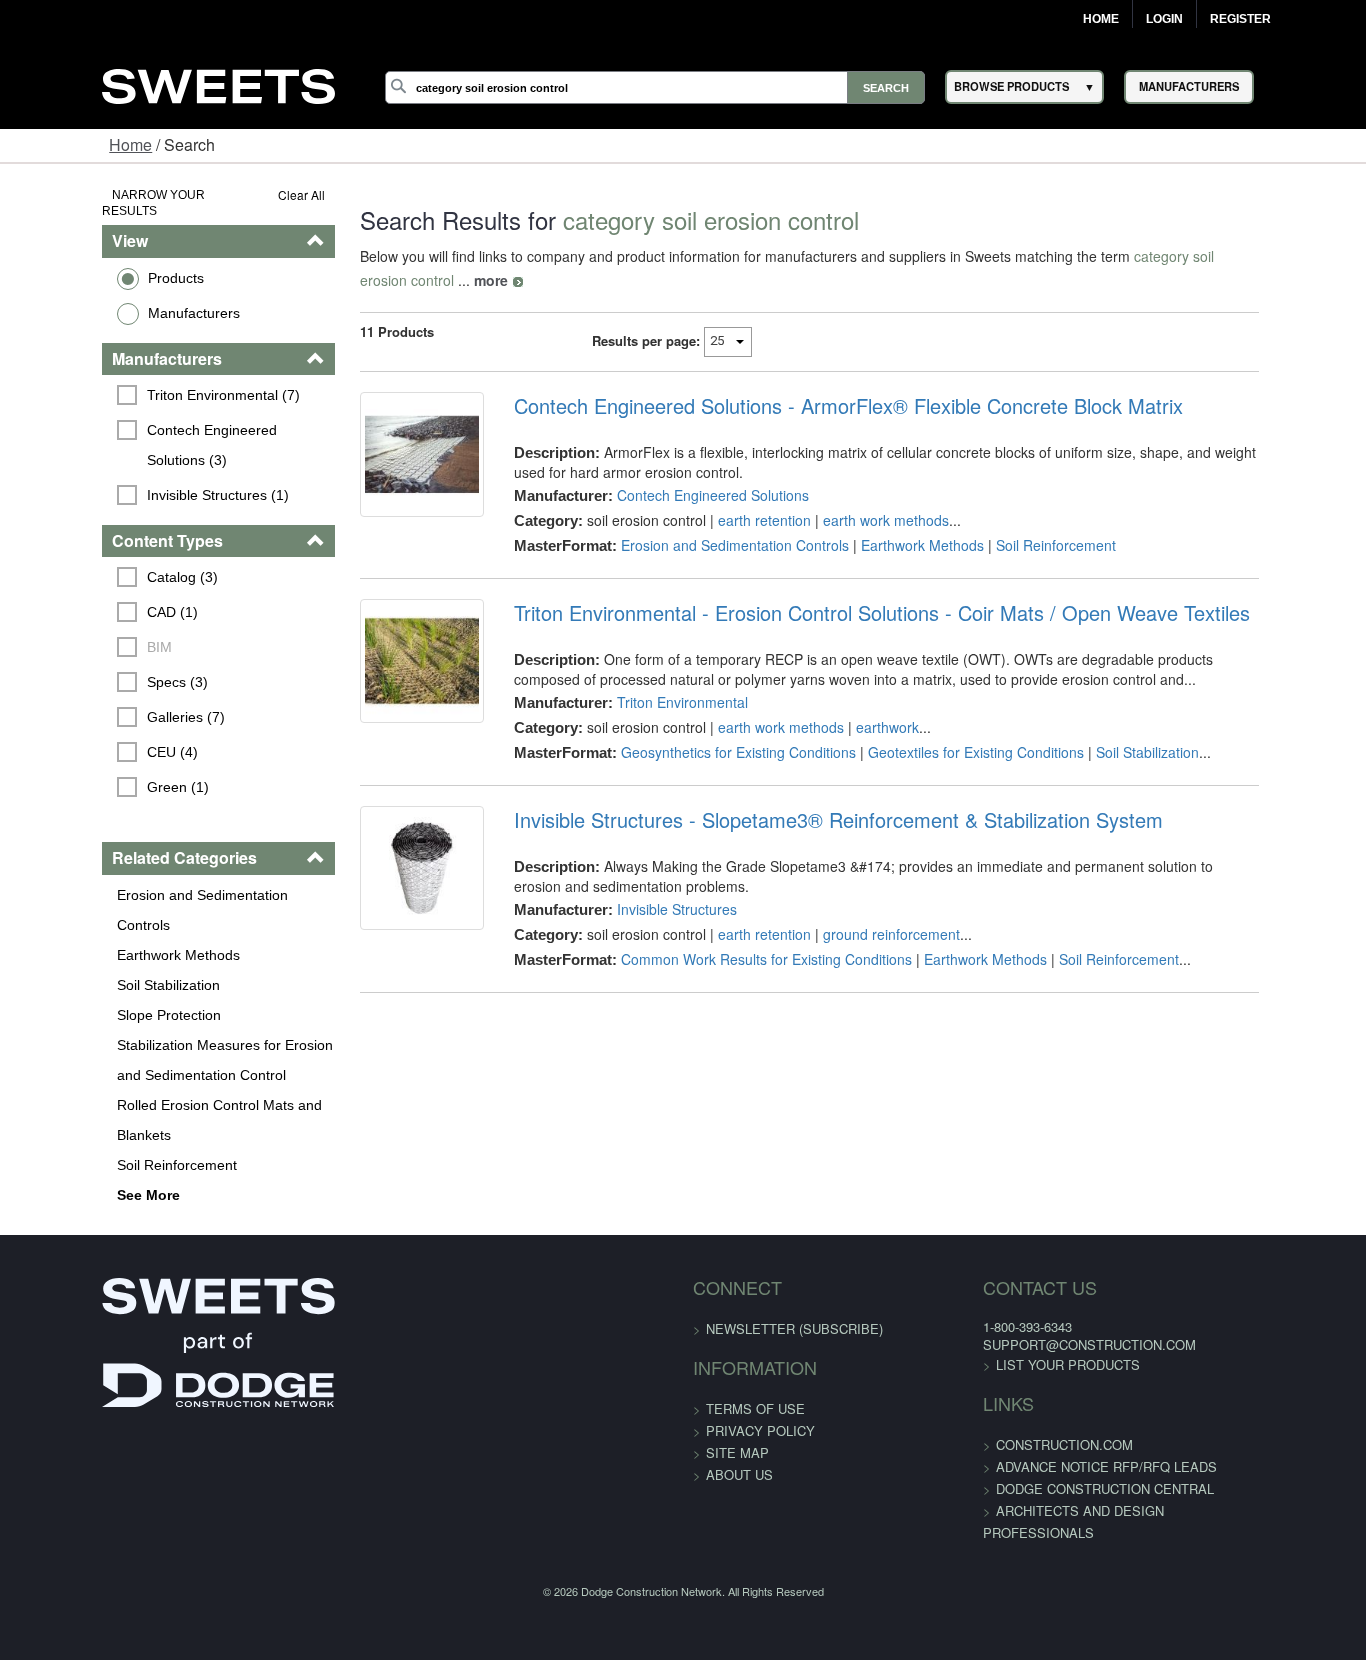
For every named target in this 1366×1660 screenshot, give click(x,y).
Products (88, 261)
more (1295, 256)
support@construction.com (1055, 1267)
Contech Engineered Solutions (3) (166, 413)
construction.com (1030, 1367)
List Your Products (1034, 1287)
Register (1240, 19)
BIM (71, 601)
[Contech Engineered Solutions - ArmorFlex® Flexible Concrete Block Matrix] (380, 442)
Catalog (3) (94, 531)
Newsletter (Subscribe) (794, 1251)
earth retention (735, 496)
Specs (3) (89, 636)
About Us (739, 1397)
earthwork (858, 703)
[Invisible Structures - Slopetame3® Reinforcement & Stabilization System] (380, 856)
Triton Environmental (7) (135, 378)
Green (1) (90, 741)
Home (1101, 19)
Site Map (737, 1375)
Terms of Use (755, 1331)
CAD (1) (84, 566)
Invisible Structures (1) (130, 448)
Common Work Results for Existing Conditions (737, 935)
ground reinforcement (862, 910)
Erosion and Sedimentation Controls (143, 848)
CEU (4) (84, 706)
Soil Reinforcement (89, 1088)
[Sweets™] (218, 83)
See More (60, 1118)
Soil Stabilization (80, 908)
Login (1164, 19)
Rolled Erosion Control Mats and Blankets (131, 1043)
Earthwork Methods (90, 878)
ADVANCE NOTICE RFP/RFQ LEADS (1072, 1389)
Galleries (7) (98, 671)
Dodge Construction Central (1071, 1411)
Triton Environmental (653, 678)
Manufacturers (106, 296)
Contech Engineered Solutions (684, 471)
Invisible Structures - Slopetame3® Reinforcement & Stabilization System (809, 796)
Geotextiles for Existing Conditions (947, 728)
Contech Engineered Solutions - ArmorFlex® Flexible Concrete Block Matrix (819, 382)
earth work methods (857, 496)
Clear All (247, 194)
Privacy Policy (760, 1353)
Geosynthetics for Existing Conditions (709, 728)
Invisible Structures (648, 885)
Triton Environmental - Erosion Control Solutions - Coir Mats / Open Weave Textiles (853, 589)
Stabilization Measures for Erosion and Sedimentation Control (151, 983)
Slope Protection (81, 938)
